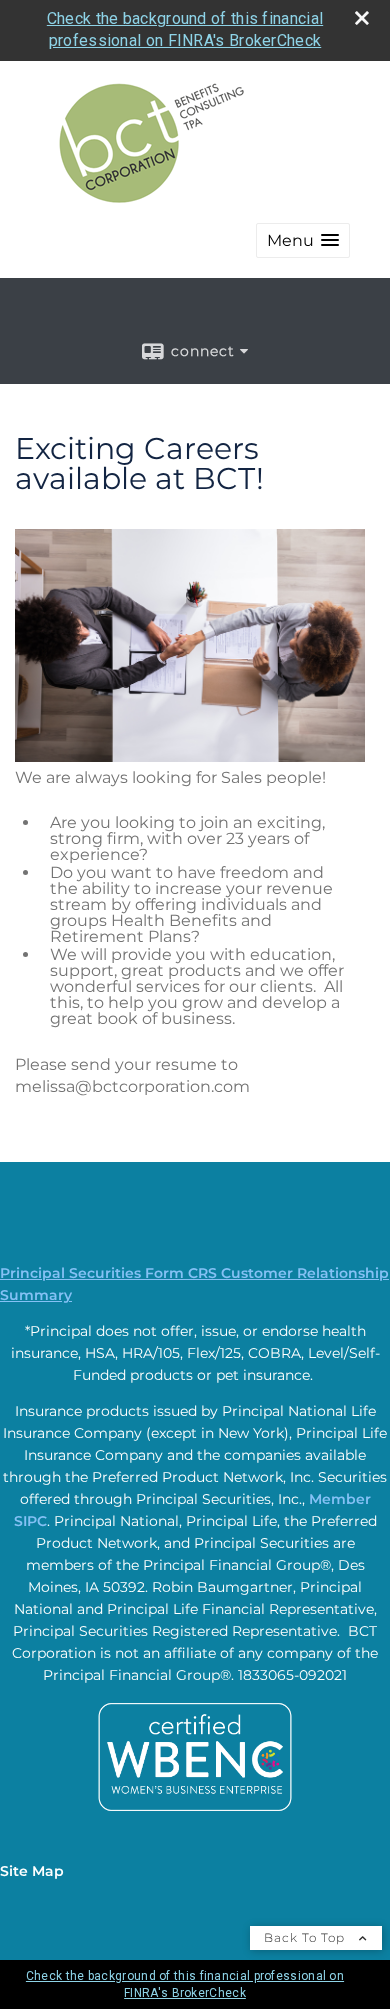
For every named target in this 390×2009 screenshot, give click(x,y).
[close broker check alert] (362, 18)
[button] (303, 240)
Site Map (32, 1871)
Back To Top (306, 1937)
